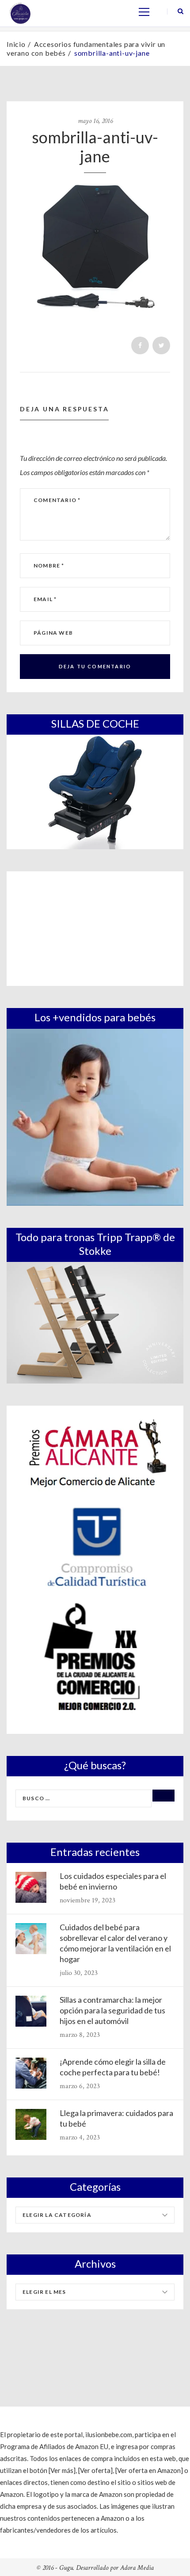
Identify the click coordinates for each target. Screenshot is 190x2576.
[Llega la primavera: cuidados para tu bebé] (31, 2124)
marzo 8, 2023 (80, 2035)
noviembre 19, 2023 (87, 1900)
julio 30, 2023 (79, 1973)
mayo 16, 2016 (95, 121)
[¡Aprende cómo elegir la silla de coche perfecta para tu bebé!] (31, 2073)
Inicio (16, 44)
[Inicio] (20, 12)
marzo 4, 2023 (80, 2137)
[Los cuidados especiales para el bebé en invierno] (31, 1887)
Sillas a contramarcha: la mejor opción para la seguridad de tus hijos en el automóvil (112, 2010)
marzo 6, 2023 (80, 2086)
